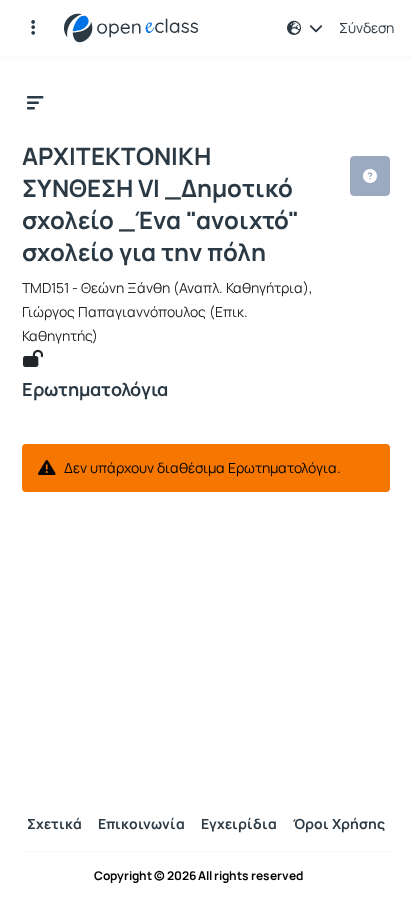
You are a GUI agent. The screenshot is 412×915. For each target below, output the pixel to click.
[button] (33, 28)
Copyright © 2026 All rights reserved (198, 876)
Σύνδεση (366, 28)
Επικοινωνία (141, 823)
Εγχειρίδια (239, 823)
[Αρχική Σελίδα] (131, 28)
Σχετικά (54, 823)
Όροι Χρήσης (339, 823)
